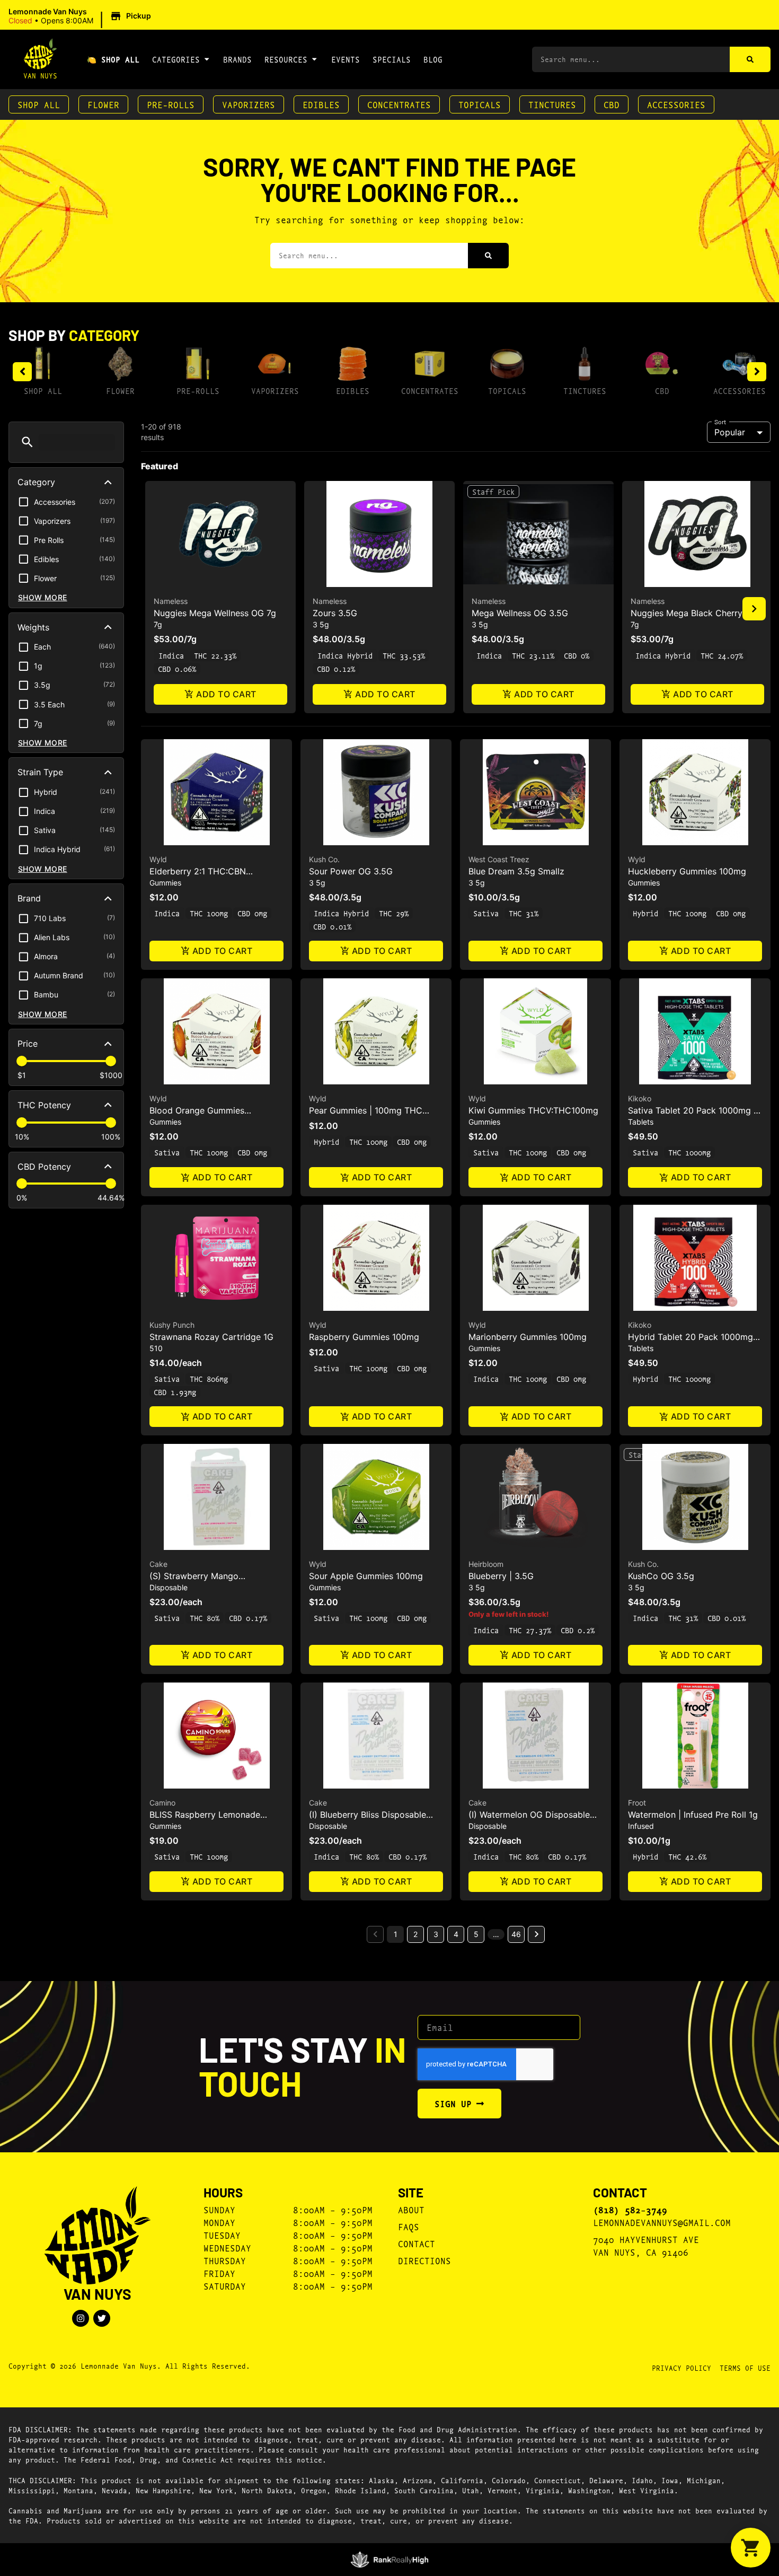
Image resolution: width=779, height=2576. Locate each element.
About (411, 2209)
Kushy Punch (172, 1325)
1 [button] (396, 1934)
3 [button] (436, 1934)
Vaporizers (249, 104)
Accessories (676, 104)
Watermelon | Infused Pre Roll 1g (693, 1815)
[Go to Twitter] (102, 2318)
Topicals (480, 104)
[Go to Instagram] (81, 2318)
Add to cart (226, 694)
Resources (286, 59)
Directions (424, 2260)
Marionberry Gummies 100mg (528, 1337)
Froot (637, 1803)
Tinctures (552, 104)
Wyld (158, 859)
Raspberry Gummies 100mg (364, 1337)
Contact (417, 2243)
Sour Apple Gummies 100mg (366, 1576)
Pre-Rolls (171, 104)
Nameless (171, 601)
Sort (720, 422)
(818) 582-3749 (630, 2210)
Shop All (39, 104)
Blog (433, 59)
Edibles (321, 104)
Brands (237, 59)
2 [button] (415, 1934)
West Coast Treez (499, 859)
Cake (158, 1564)
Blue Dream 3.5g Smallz (516, 871)
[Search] (750, 59)
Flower (103, 104)
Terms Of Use (745, 2368)
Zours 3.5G (335, 613)
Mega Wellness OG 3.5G (520, 613)
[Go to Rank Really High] (390, 2560)
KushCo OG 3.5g (661, 1576)
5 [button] (476, 1934)
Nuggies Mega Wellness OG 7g (215, 613)
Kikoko (640, 1098)
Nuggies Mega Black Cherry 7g (693, 613)
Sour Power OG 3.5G (351, 871)
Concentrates (399, 104)
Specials (392, 59)
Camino (162, 1803)
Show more (43, 597)
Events (346, 59)
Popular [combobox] (730, 432)
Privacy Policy (681, 2368)
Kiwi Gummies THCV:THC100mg (533, 1110)
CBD (612, 104)
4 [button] (456, 1934)
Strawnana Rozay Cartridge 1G (211, 1337)
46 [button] (516, 1934)
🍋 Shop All (113, 59)
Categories (176, 59)
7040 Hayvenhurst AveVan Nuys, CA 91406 (646, 2245)
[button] (81, 16)
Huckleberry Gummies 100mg (687, 871)
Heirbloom (486, 1564)
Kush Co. (324, 859)
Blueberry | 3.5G (501, 1576)
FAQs (409, 2226)
